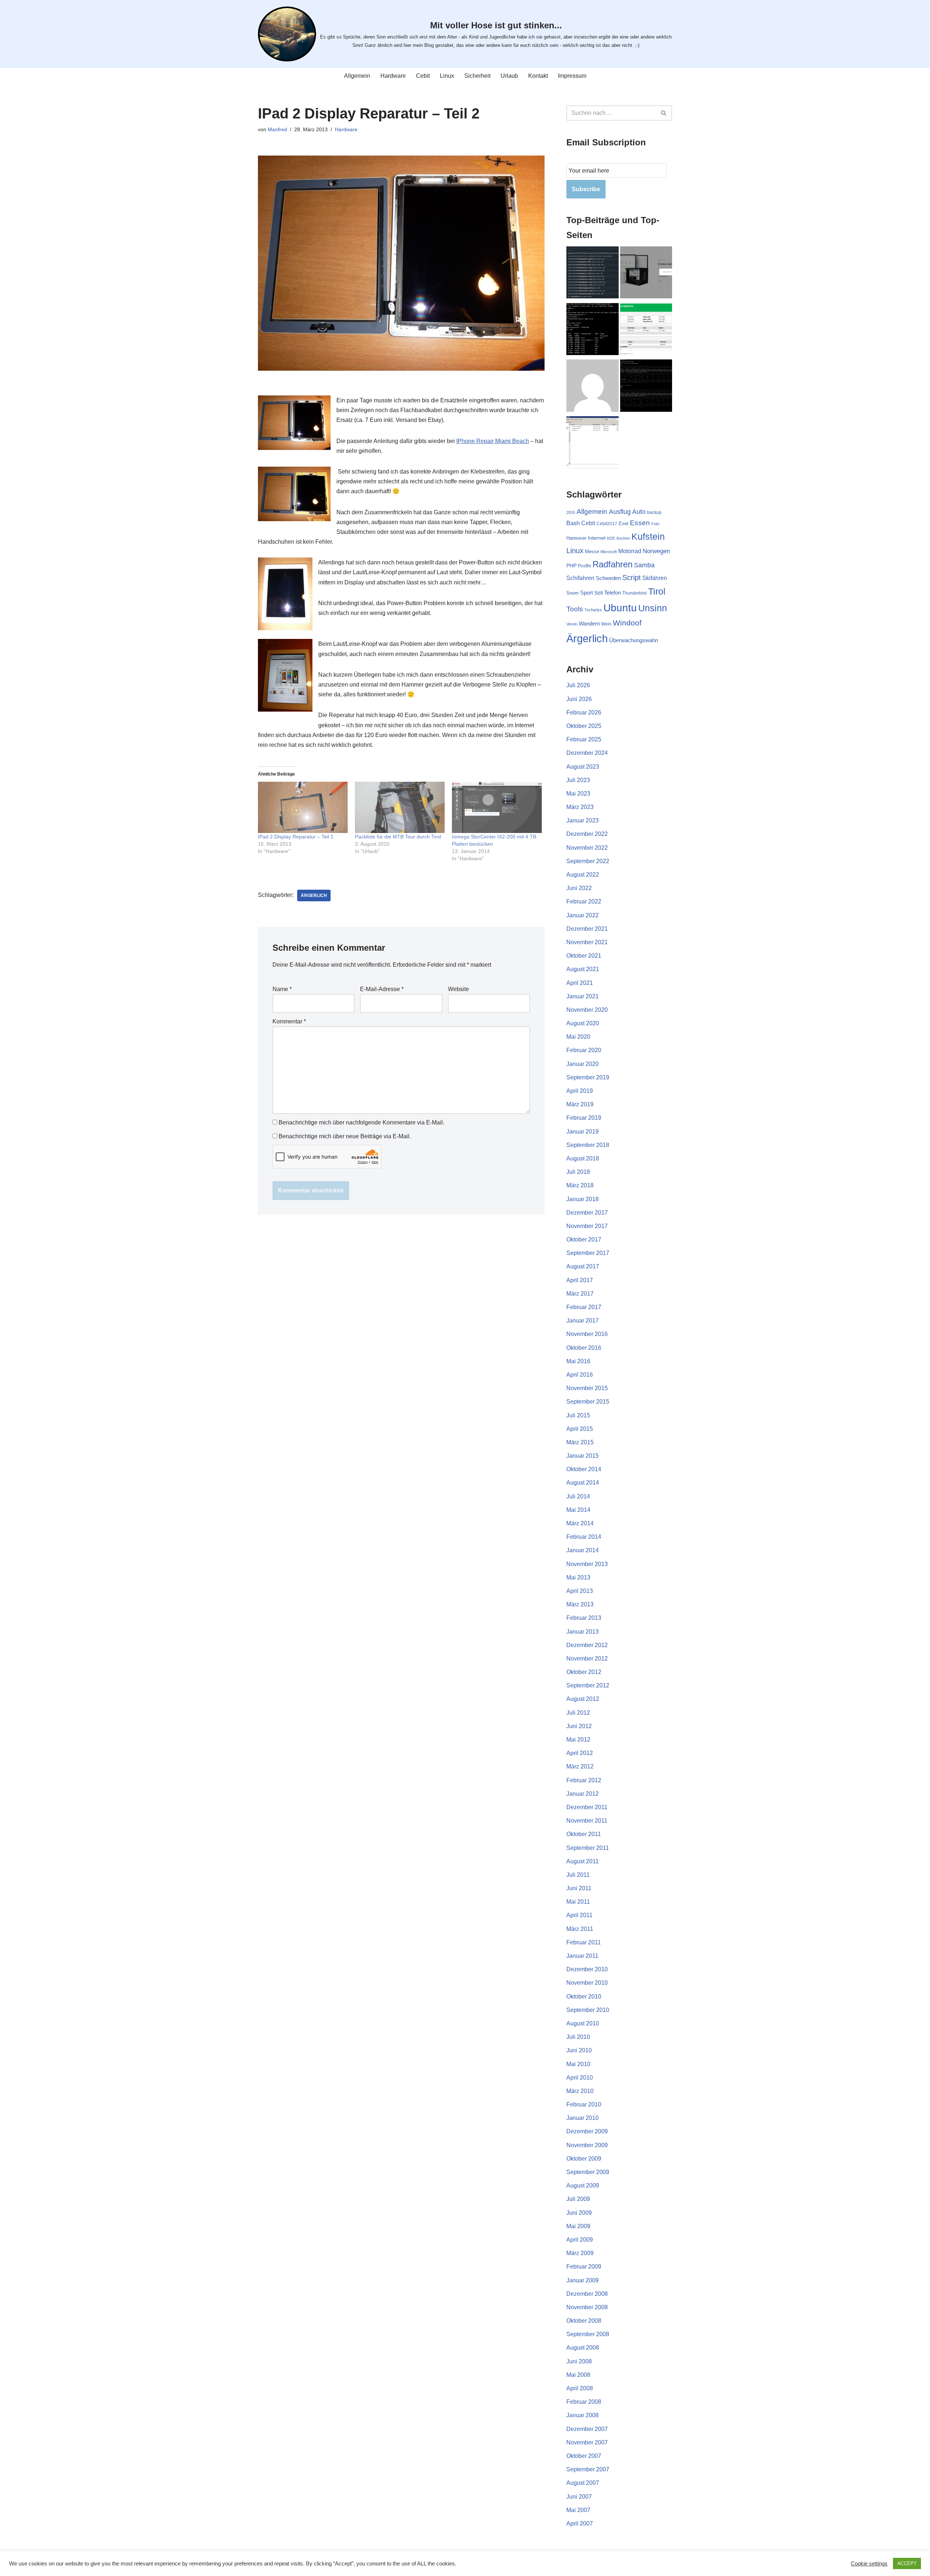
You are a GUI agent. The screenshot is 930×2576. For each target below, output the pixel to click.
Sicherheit (477, 76)
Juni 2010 (579, 2050)
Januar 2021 (583, 996)
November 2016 (587, 1334)
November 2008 (587, 2307)
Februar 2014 (584, 1537)
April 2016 (580, 1375)
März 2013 (580, 1604)
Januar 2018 (583, 1199)
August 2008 (583, 2348)
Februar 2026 (584, 713)
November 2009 (587, 2145)
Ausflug (620, 512)
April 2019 (580, 1091)
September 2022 (588, 861)
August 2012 (583, 1699)
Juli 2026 (578, 685)
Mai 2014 (578, 1510)
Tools (575, 609)
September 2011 (588, 1848)
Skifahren (655, 578)
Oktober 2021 (584, 956)
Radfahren (612, 564)
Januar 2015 (583, 1456)
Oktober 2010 (584, 1997)
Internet (597, 538)
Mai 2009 (578, 2226)
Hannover (576, 538)
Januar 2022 (583, 915)
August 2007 (583, 2483)
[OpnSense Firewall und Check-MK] (593, 274)
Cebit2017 (607, 524)
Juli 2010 (578, 2037)
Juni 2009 (579, 2213)
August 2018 (583, 1158)
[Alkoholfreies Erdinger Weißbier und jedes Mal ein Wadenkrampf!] (593, 387)
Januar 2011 (582, 1956)
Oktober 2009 (584, 2159)
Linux (447, 76)
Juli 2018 (578, 1172)
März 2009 (580, 2253)
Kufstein (648, 537)
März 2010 (580, 2091)
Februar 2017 (584, 1307)
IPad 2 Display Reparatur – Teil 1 (296, 837)
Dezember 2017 (587, 1213)
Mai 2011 (578, 1902)
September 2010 (588, 2010)
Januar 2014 (583, 1550)
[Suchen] (664, 113)
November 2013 (587, 1564)
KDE (611, 538)
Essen (640, 523)
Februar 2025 (584, 739)
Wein (606, 624)
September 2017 (588, 1253)
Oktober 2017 (584, 1239)
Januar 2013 (583, 1632)
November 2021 (587, 942)
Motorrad (630, 551)
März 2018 (580, 1185)
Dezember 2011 (587, 1807)
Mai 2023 (578, 794)
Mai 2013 (578, 1577)
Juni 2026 (579, 699)
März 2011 (580, 1929)
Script (632, 577)
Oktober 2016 (584, 1348)
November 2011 (587, 1821)
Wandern (589, 624)
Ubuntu (620, 608)
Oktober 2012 (584, 1672)
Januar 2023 (583, 820)
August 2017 (583, 1266)
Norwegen (656, 551)
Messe (592, 552)
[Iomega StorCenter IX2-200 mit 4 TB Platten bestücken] (497, 807)
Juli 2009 (578, 2199)
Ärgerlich (314, 895)
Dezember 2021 (587, 929)
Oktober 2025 (584, 726)
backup (654, 512)
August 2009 (583, 2185)
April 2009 (580, 2240)
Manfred (277, 129)
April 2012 (580, 1753)
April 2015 (580, 1429)
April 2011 (579, 1915)
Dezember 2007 (587, 2429)
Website (458, 989)
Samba (644, 565)
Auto (639, 512)
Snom (573, 593)
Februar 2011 (584, 1942)
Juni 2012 (579, 1726)
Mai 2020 (578, 1037)
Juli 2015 (578, 1415)
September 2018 (588, 1145)
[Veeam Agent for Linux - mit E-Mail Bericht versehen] (646, 331)
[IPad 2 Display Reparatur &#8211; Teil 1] (303, 807)
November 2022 (587, 848)
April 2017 (580, 1280)
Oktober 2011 (584, 1834)
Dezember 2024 (587, 753)
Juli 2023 (578, 780)
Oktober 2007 (584, 2456)
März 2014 (580, 1523)
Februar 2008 (584, 2402)
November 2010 (587, 1983)
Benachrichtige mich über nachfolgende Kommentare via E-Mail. (361, 1122)
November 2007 (587, 2442)
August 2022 (583, 875)
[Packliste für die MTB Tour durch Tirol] (400, 807)
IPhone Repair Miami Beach (493, 441)
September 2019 (588, 1077)
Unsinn (653, 608)
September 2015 (588, 1402)
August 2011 (583, 1861)
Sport (587, 593)
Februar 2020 (584, 1050)
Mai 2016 (578, 1361)
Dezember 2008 (587, 2294)
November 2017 (587, 1226)
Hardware (393, 76)
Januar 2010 (583, 2118)
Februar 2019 (584, 1118)
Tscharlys (593, 610)
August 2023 (583, 767)
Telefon (612, 593)
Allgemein (357, 76)
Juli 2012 (578, 1713)
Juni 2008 (579, 2361)
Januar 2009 (583, 2280)
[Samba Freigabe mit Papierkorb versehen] (593, 444)
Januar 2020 (583, 1064)
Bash (573, 523)
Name (282, 989)
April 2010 (580, 2078)
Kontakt (538, 76)
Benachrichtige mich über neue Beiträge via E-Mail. (345, 1136)
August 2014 (583, 1483)
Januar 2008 (583, 2415)
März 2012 (580, 1766)
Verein (572, 624)
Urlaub (509, 76)
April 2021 (580, 983)
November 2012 (587, 1659)
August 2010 (583, 2023)
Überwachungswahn (634, 640)
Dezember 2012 (587, 1645)
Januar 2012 (583, 1794)
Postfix (585, 566)
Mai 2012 (578, 1740)
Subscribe (586, 189)
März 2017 (580, 1294)
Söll (599, 593)
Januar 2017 (583, 1321)
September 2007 (588, 2469)
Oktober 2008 (584, 2321)
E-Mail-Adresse (382, 989)
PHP (571, 565)
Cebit (423, 76)
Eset (624, 524)
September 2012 (588, 1685)
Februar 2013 (584, 1618)
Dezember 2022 (587, 834)
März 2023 (580, 807)
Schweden (608, 578)
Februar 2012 (584, 1780)
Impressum (572, 76)
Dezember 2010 (587, 1969)
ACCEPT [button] (907, 2563)
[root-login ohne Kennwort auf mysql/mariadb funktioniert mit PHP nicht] (646, 387)
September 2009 (588, 2172)
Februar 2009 (584, 2267)
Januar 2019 (583, 1132)
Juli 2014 (578, 1496)
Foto (655, 524)
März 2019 (580, 1104)
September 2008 (588, 2334)
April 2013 (580, 1591)
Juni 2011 (579, 1888)
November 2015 (587, 1388)
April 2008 (580, 2388)
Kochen (623, 538)
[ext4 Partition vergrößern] (593, 331)
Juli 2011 (578, 1875)
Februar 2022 (584, 901)
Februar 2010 (584, 2104)
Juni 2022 (579, 888)
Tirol (657, 591)
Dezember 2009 (587, 2131)
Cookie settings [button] (869, 2564)
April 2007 (580, 2523)
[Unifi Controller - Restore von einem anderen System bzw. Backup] (646, 274)
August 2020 (583, 1023)
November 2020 (587, 1010)
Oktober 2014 (584, 1469)
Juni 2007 (579, 2497)
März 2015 (580, 1442)
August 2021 (583, 969)
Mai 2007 (578, 2510)
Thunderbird (634, 593)
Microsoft (609, 552)
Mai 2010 (578, 2064)
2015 (571, 512)
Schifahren (580, 578)
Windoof (627, 623)
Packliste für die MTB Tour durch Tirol (398, 837)
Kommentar (289, 1021)
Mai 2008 (578, 2375)
